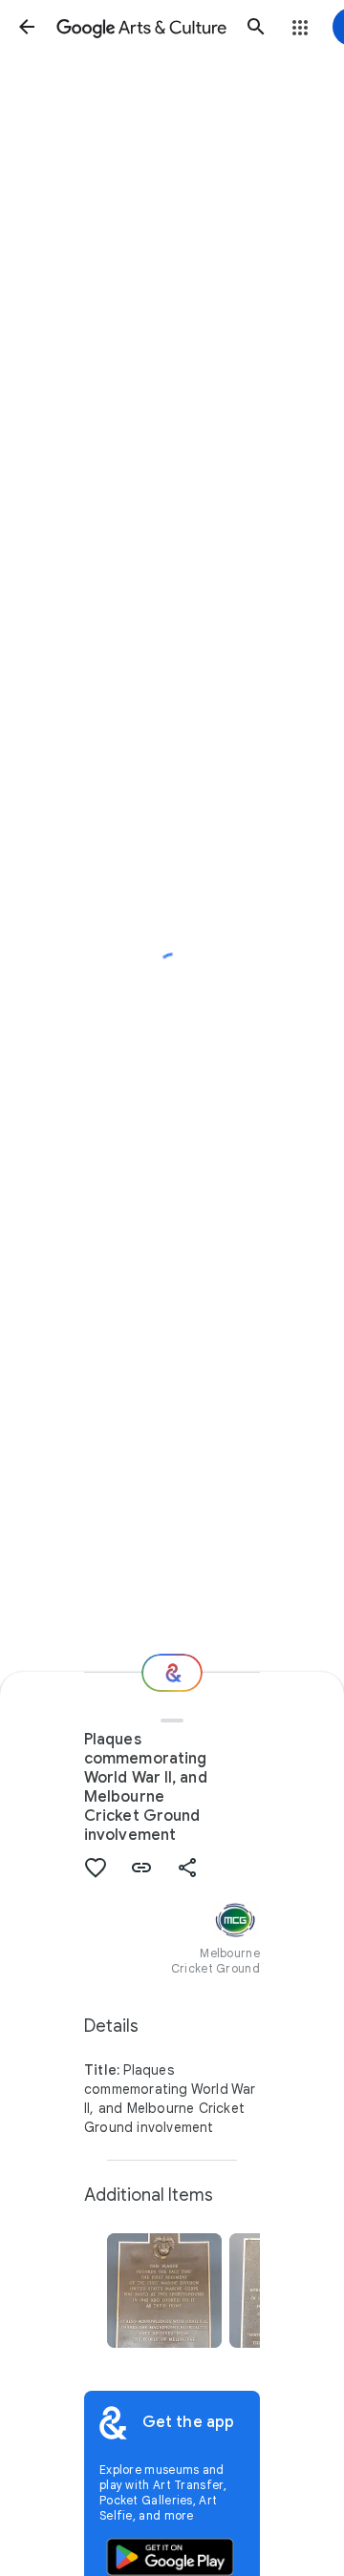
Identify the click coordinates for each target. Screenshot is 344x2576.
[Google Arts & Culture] (141, 27)
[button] (27, 27)
